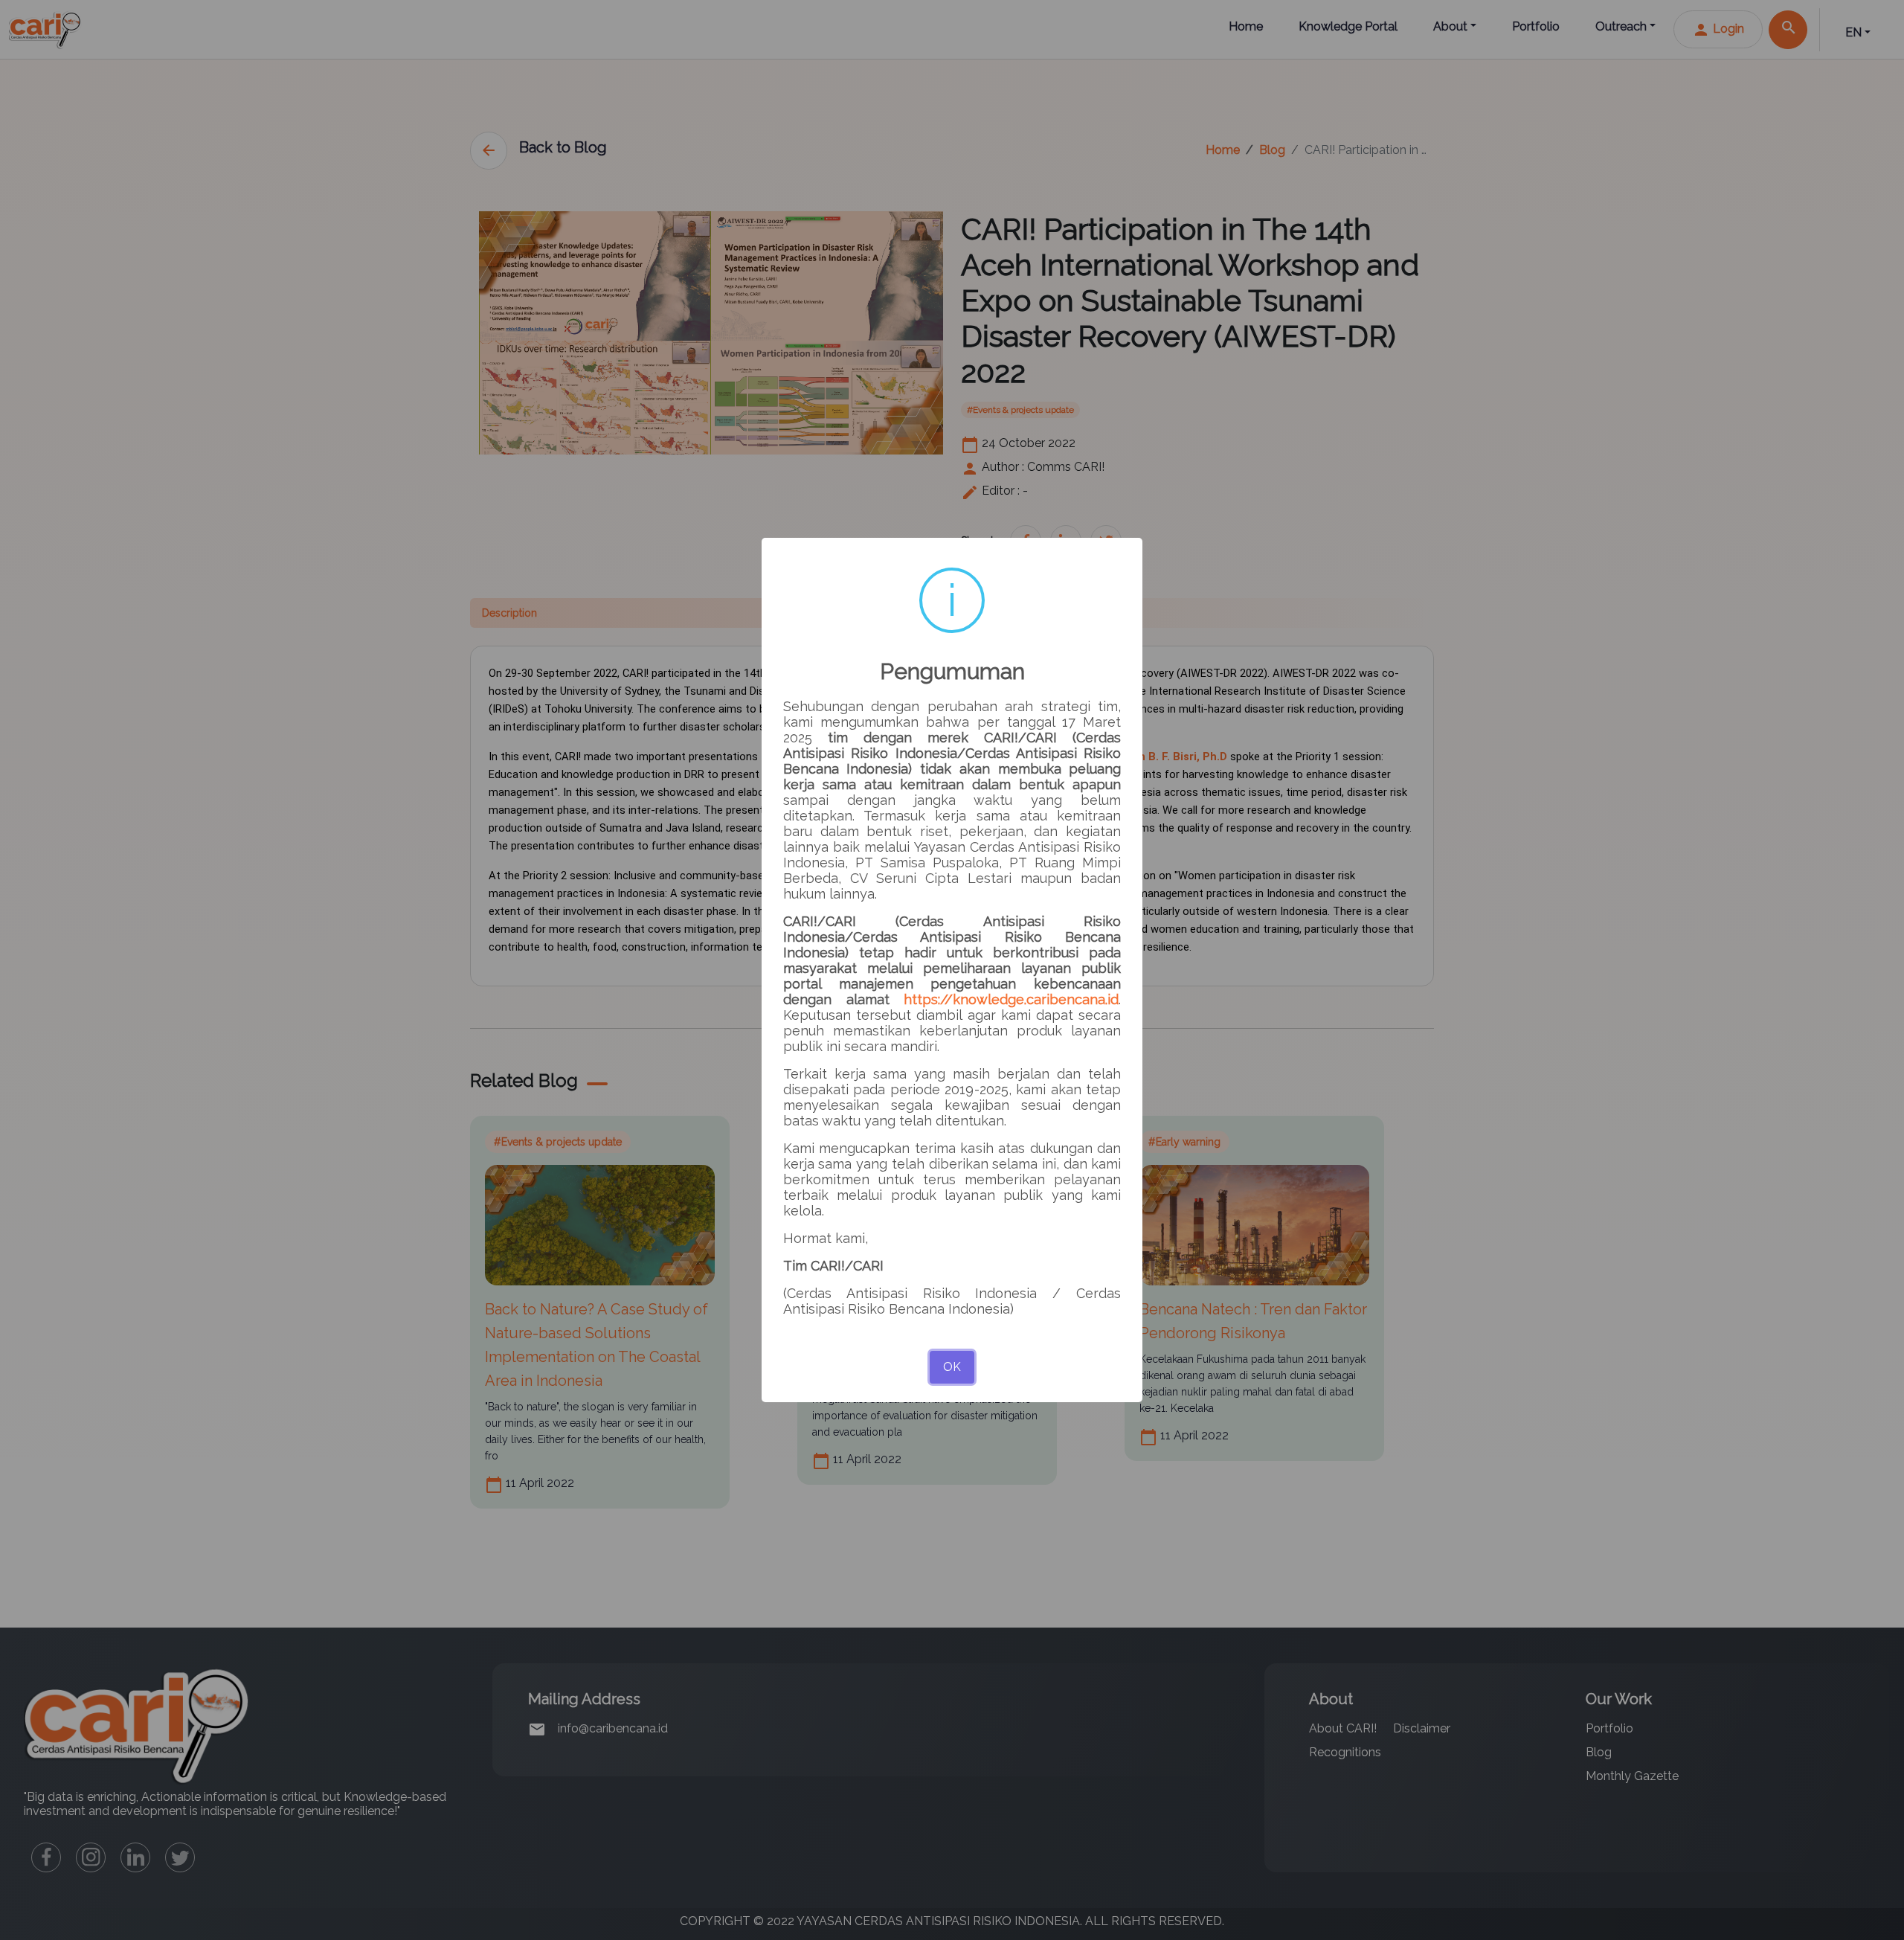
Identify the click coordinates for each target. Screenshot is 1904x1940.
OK (952, 1367)
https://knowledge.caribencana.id (1011, 999)
